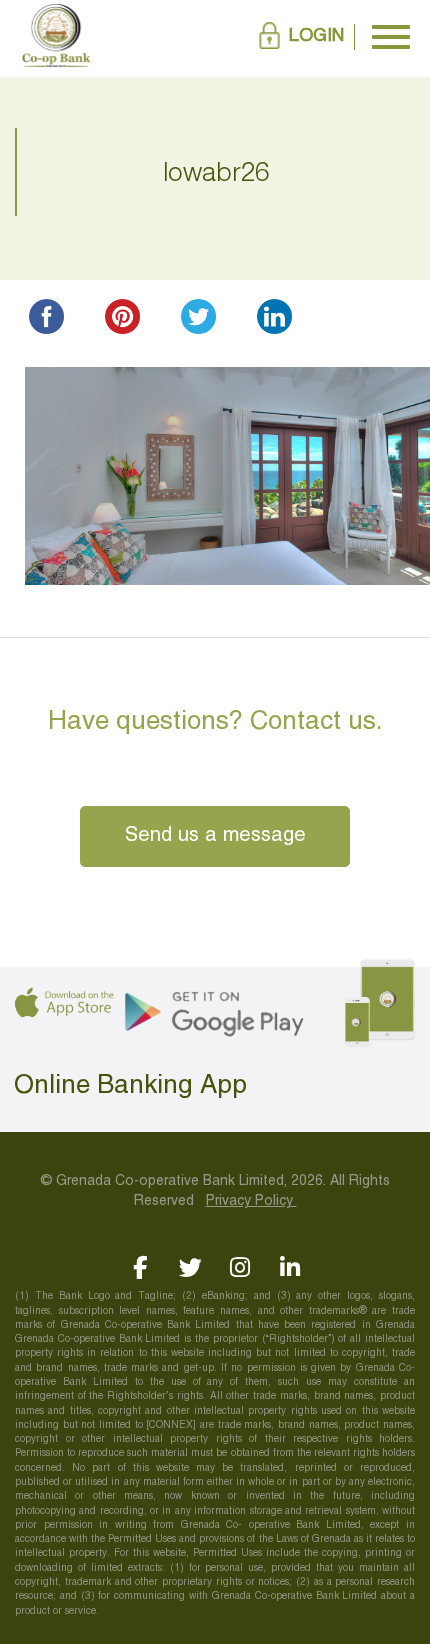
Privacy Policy (251, 1201)
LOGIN (316, 36)
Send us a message (215, 836)
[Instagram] (240, 1267)
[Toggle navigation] (391, 37)
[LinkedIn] (290, 1267)
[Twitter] (190, 1267)
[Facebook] (140, 1267)
